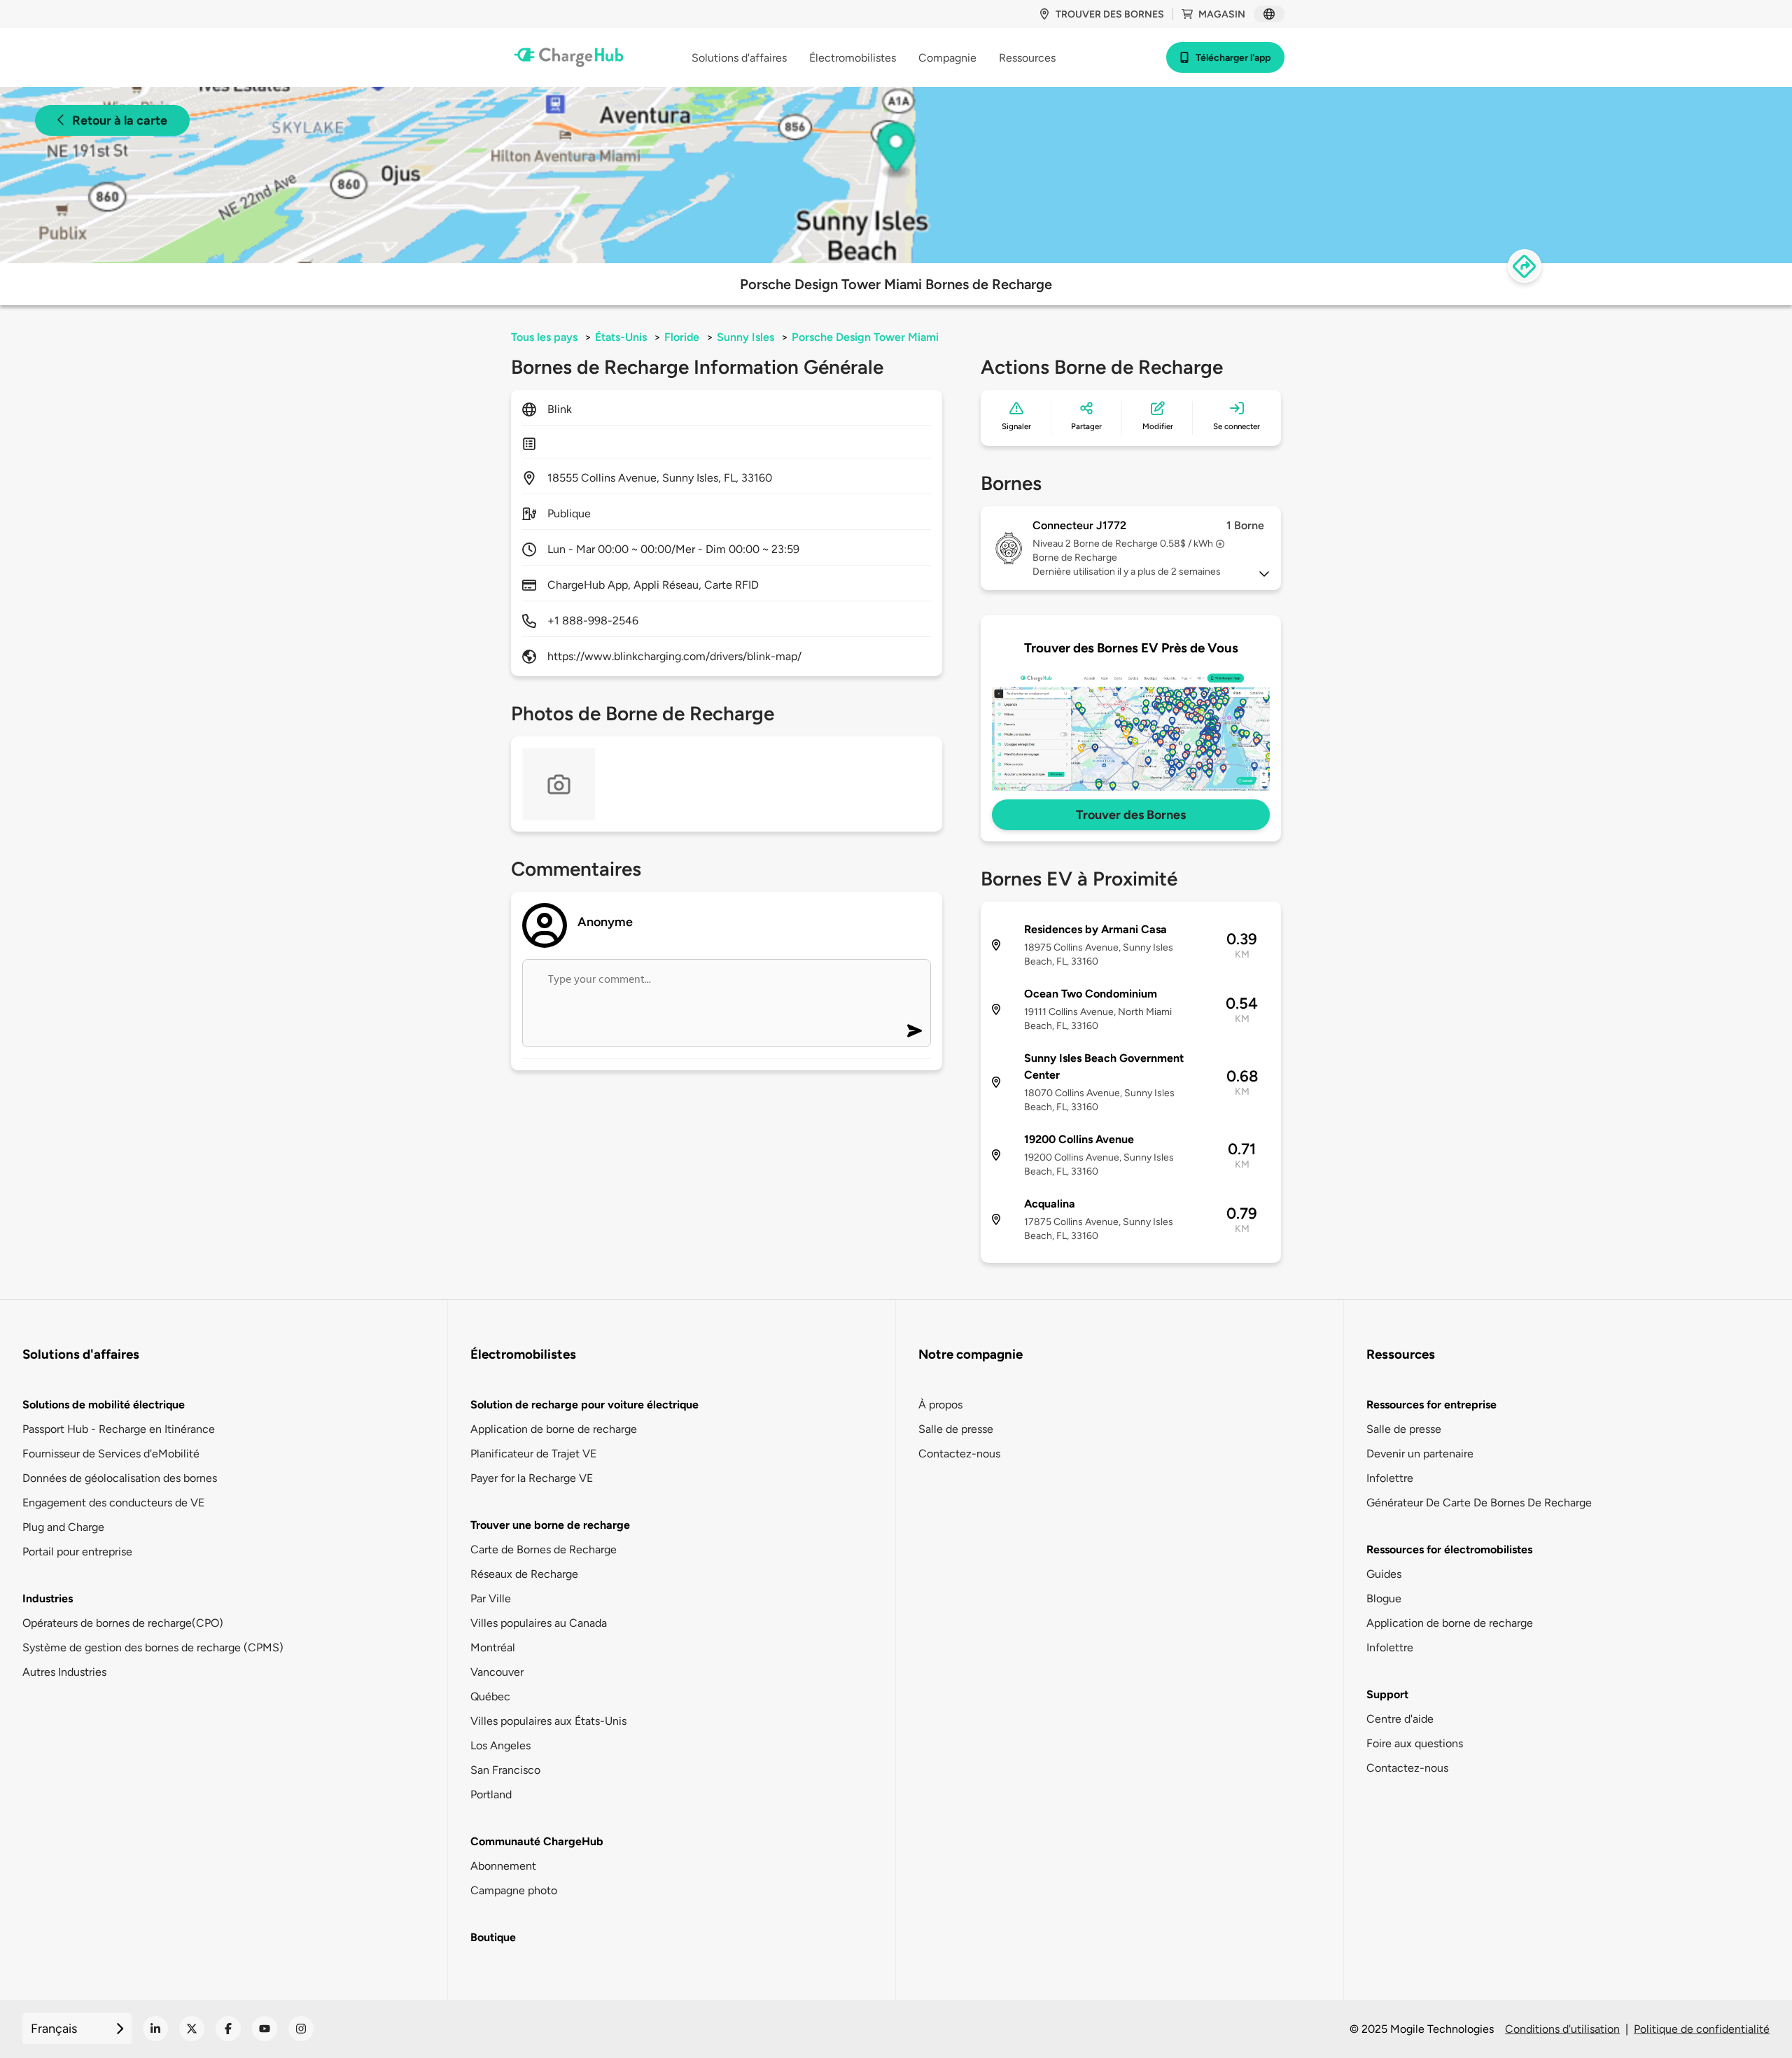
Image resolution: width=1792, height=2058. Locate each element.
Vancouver (497, 1672)
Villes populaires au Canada (539, 1623)
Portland (491, 1794)
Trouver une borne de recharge (550, 1525)
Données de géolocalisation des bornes (120, 1478)
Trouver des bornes (1110, 14)
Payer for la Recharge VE (532, 1478)
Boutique (493, 1937)
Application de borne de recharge (554, 1429)
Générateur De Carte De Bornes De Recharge (1479, 1503)
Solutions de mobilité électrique (104, 1405)
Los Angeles (500, 1745)
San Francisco (505, 1770)
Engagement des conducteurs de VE (113, 1503)
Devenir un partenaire (1420, 1454)
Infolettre (1390, 1478)
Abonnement (503, 1866)
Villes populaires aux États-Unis (548, 1721)
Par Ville (491, 1598)
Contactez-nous (959, 1454)
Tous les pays (544, 337)
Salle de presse (956, 1429)
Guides (1384, 1574)
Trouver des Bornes (1131, 815)
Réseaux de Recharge (524, 1574)
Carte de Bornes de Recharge (544, 1549)
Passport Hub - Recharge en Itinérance (119, 1429)
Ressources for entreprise (1431, 1405)
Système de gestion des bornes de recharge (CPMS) (153, 1647)
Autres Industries (64, 1672)
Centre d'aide (1400, 1719)
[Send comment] (915, 1031)
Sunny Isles (745, 337)
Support (1387, 1694)
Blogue (1384, 1598)
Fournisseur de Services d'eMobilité (111, 1454)
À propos (940, 1405)
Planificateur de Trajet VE (533, 1454)
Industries (48, 1598)
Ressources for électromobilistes (1449, 1549)
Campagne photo (514, 1890)
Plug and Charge (63, 1527)
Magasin (1222, 14)
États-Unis (621, 337)
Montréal (493, 1647)
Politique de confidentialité (1702, 2029)
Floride (682, 337)
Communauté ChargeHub (537, 1841)
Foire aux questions (1415, 1743)
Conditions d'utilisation (1562, 2029)
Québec (490, 1696)
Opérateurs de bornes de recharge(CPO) (123, 1623)
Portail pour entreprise (77, 1552)
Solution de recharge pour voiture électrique (584, 1405)
